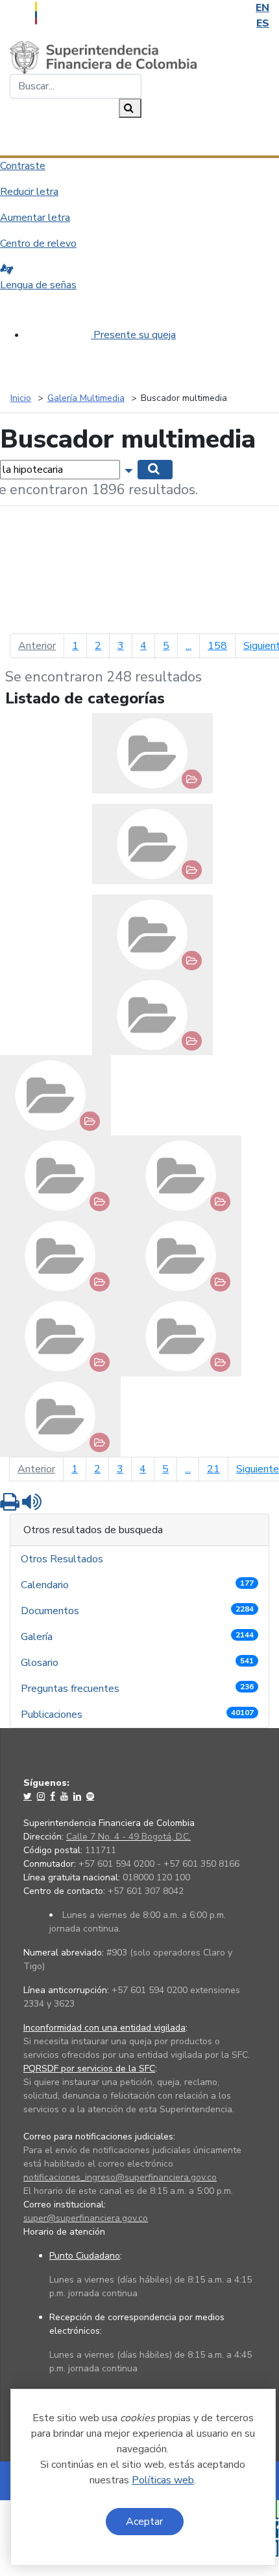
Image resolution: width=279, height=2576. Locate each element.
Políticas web (163, 2480)
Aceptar (144, 2522)
